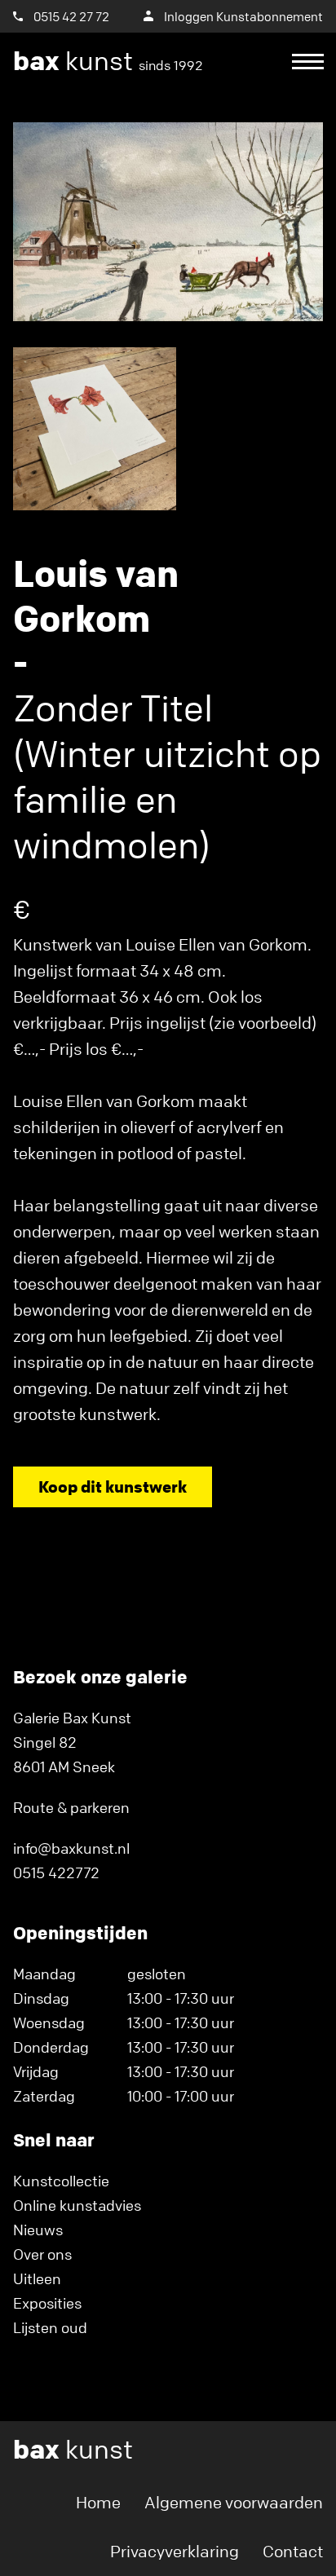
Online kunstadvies (77, 2205)
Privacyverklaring (175, 2551)
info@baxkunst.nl (71, 1848)
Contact (293, 2551)
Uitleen (37, 2278)
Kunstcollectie (61, 2181)
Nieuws (38, 2230)
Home (98, 2502)
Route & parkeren (71, 1807)
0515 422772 (56, 1872)
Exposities (47, 2303)
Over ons (42, 2254)
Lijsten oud (50, 2327)
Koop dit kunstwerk (113, 1486)
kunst (108, 61)
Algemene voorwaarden (234, 2502)
